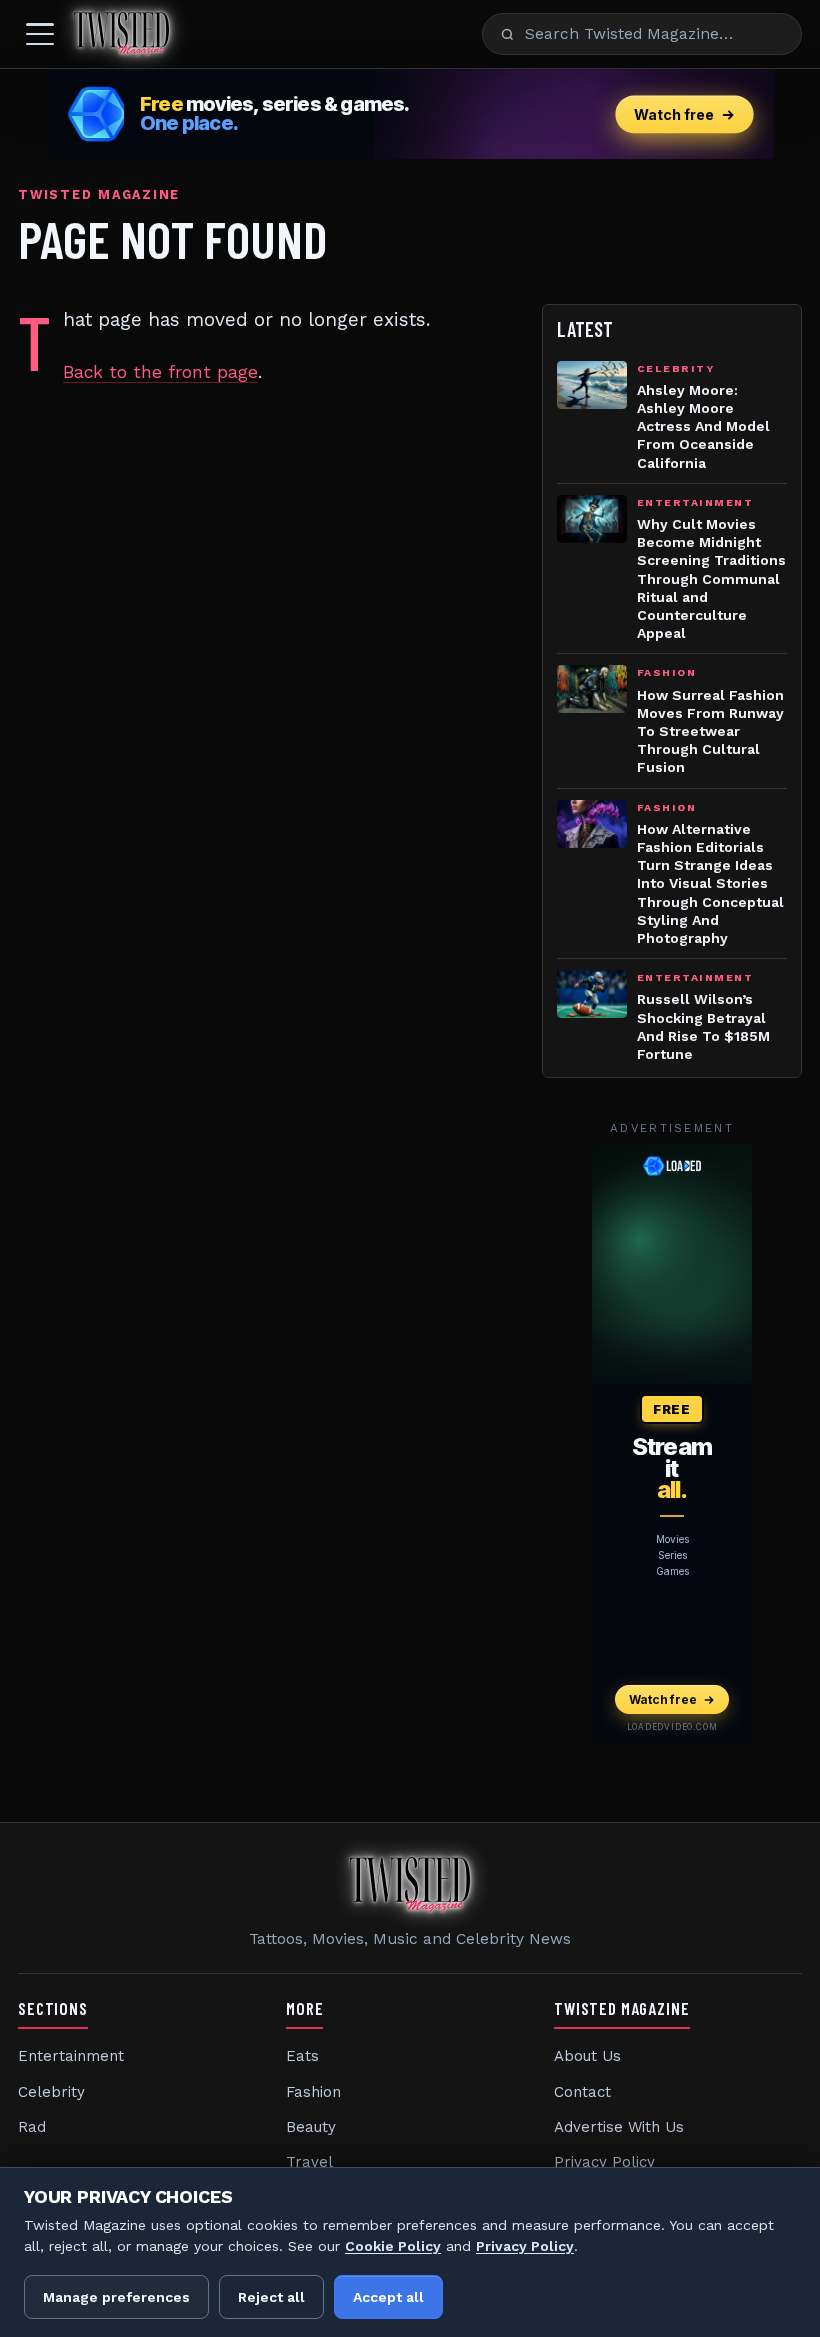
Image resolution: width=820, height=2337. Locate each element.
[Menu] (40, 34)
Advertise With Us (619, 2127)
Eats (302, 2056)
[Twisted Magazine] (121, 34)
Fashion (313, 2092)
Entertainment (71, 2056)
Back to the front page (160, 372)
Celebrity (51, 2092)
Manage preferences (116, 2297)
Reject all (271, 2297)
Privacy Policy (604, 2162)
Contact (582, 2092)
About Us (587, 2056)
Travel (309, 2162)
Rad (32, 2127)
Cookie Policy (393, 2246)
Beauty (311, 2127)
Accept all (388, 2297)
